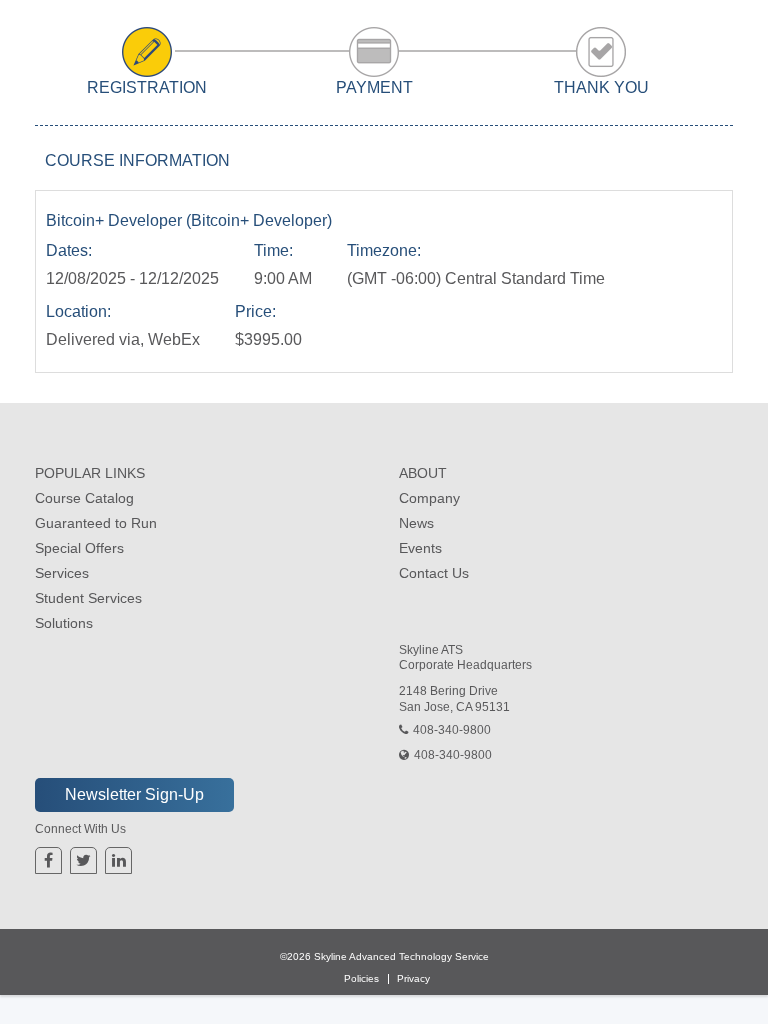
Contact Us (434, 573)
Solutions (64, 623)
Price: (255, 311)
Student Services (88, 598)
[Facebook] (48, 860)
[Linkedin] (119, 860)
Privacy (413, 978)
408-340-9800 (452, 730)
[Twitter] (83, 860)
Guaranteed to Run (96, 523)
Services (62, 573)
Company (429, 498)
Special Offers (79, 548)
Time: (273, 250)
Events (420, 548)
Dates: (69, 250)
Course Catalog (84, 498)
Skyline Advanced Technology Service (401, 956)
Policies (361, 978)
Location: (78, 311)
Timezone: (384, 250)
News (416, 523)
